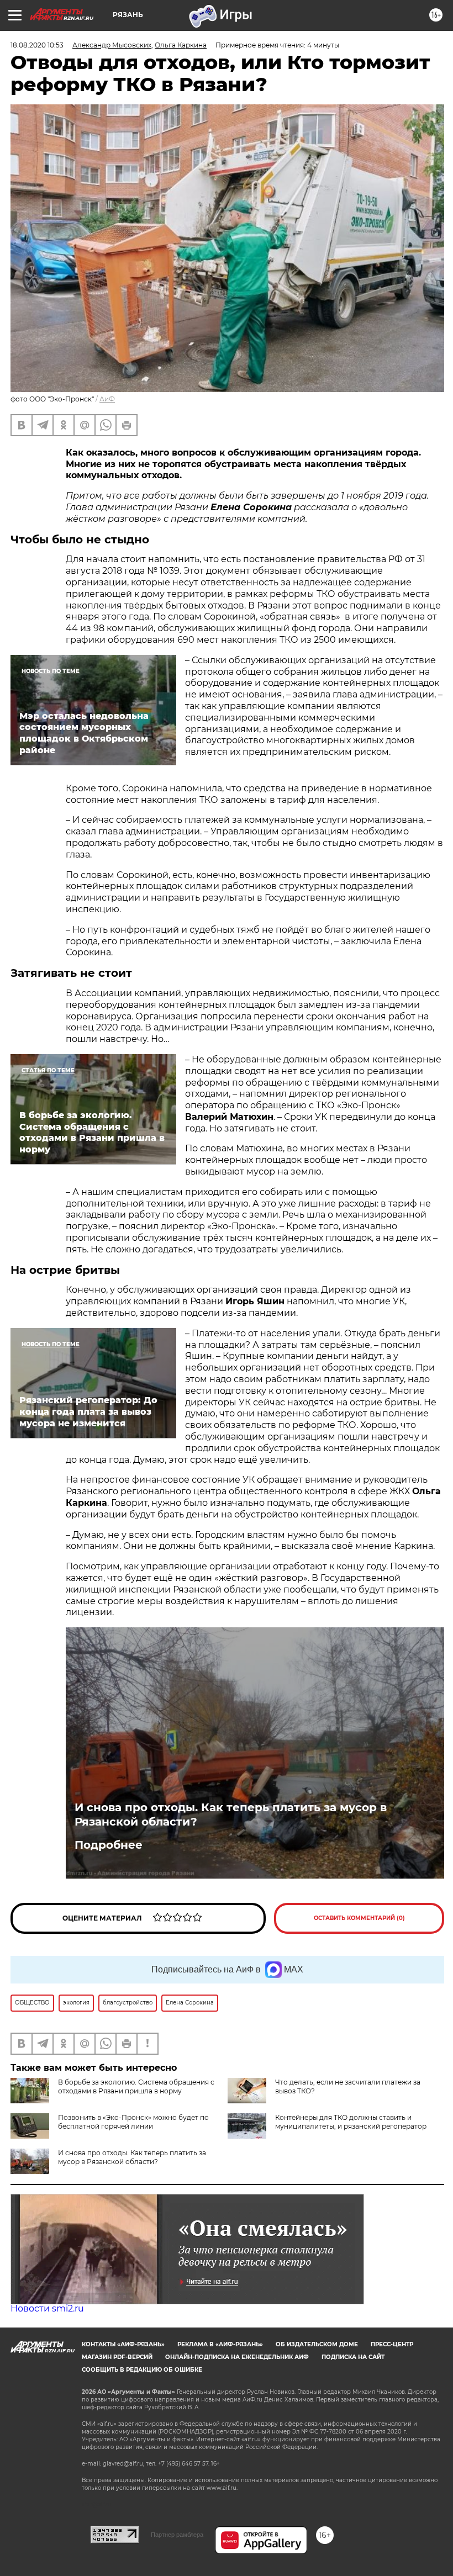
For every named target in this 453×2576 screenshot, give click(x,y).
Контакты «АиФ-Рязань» (123, 2344)
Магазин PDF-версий (117, 2357)
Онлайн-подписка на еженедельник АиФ (237, 2357)
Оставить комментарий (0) (359, 1918)
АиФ (107, 399)
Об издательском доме (317, 2344)
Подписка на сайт (353, 2357)
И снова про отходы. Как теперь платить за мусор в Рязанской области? (231, 1815)
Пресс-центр (392, 2344)
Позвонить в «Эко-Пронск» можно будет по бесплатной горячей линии (133, 2122)
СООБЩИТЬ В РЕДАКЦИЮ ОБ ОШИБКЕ (142, 2370)
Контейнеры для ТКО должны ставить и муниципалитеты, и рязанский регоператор (351, 2122)
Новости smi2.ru (47, 2308)
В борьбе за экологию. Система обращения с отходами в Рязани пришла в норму (136, 2086)
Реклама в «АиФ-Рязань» (220, 2344)
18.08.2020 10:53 (37, 45)
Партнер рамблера (177, 2535)
